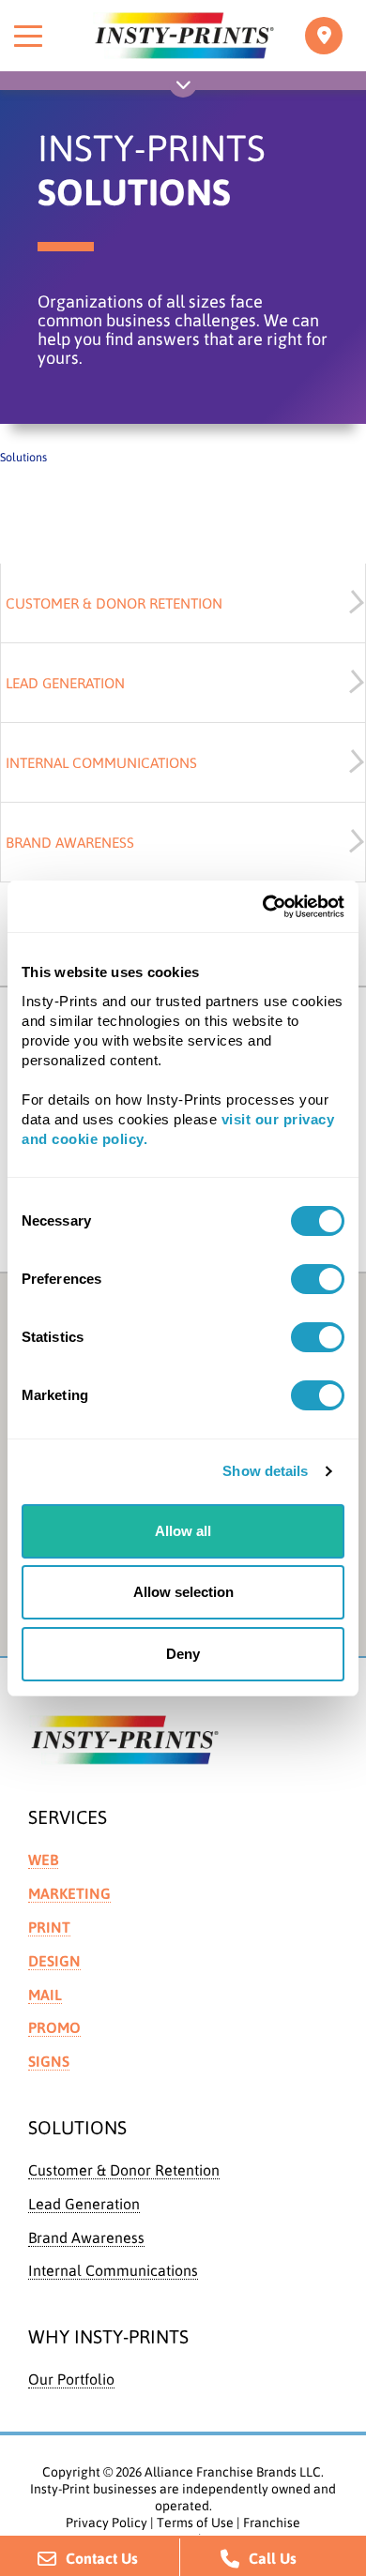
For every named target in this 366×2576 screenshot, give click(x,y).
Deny (183, 1654)
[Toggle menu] (28, 36)
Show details (265, 1471)
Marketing (69, 1893)
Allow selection (183, 1592)
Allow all (183, 1531)
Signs (49, 2061)
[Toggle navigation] (324, 36)
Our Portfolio (71, 2379)
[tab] (183, 603)
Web (43, 1860)
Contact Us (102, 2558)
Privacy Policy (107, 2523)
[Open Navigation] (183, 88)
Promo (54, 2027)
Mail (45, 1995)
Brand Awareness (86, 2237)
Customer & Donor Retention (124, 2170)
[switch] (318, 1279)
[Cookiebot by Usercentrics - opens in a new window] (263, 907)
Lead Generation (84, 2204)
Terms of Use (195, 2523)
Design (54, 1961)
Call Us (273, 2558)
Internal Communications (113, 2270)
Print (49, 1927)
